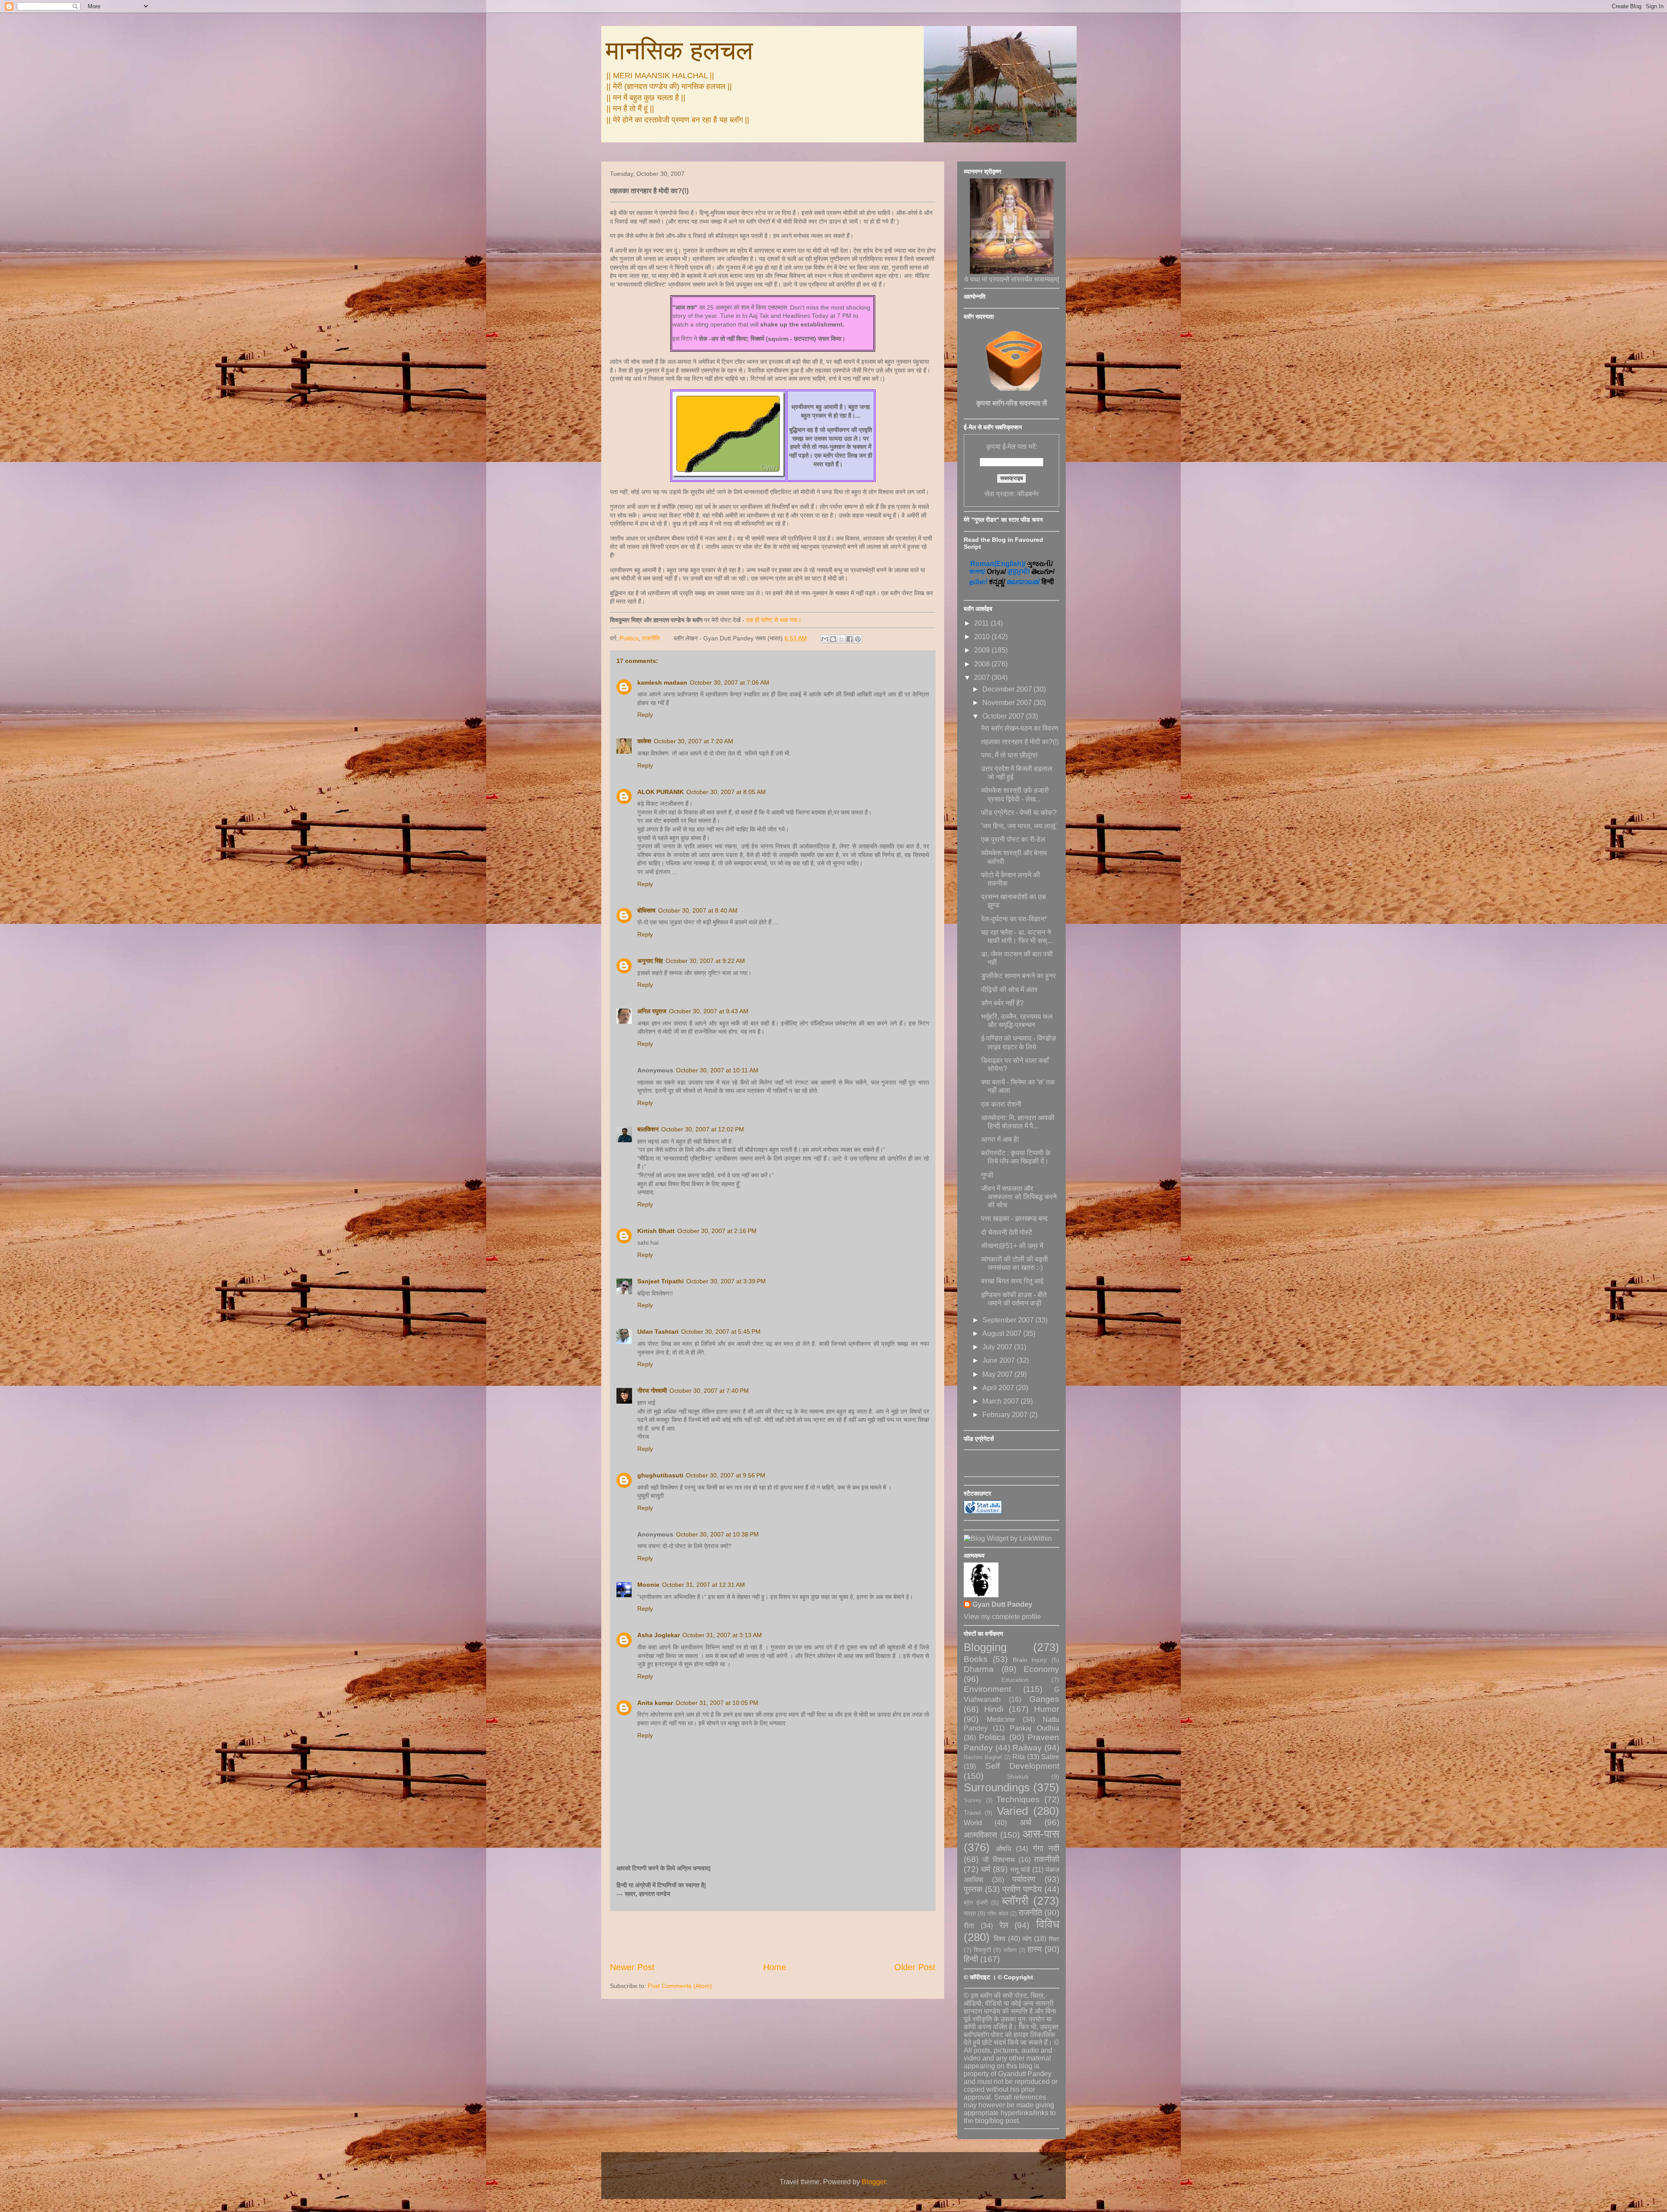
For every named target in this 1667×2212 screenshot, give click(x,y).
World (973, 1823)
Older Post (915, 1967)
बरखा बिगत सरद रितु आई (1012, 1281)
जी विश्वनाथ (998, 1860)
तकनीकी (1047, 1859)
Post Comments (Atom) (680, 1986)
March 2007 (1002, 1401)
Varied (1012, 1811)
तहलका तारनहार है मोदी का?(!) (1020, 742)
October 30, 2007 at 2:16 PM (717, 1231)
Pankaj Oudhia (1034, 1728)
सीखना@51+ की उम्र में (1012, 1246)
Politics (629, 638)
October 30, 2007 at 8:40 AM (698, 910)
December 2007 (1008, 689)
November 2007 (1008, 703)
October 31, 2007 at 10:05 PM (717, 1703)
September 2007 (1009, 1320)
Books (976, 1659)
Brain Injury (1030, 1660)
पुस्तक (973, 1889)
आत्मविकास (980, 1835)
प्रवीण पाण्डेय (1022, 1889)
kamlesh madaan (662, 682)
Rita (1019, 1757)
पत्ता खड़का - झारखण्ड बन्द (1014, 1218)
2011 (982, 623)
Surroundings (997, 1787)
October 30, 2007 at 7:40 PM (709, 1391)
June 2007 (1000, 1360)
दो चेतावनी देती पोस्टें (1007, 1232)
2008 (983, 664)
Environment (987, 1689)
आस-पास (1041, 1834)
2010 (983, 637)
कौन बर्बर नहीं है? (1002, 1003)
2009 (983, 650)
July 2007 (998, 1347)
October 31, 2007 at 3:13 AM (722, 1635)
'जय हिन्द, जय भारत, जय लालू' (1019, 826)
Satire (1050, 1757)
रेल (1004, 1925)
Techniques (1018, 1799)
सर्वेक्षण (1010, 1950)
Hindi (994, 1709)
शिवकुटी (982, 1950)
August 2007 (1003, 1333)
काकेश (644, 741)
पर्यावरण (1024, 1879)
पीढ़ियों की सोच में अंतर (1009, 990)
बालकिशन (648, 1129)
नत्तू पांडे (1020, 1870)
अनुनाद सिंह (650, 961)
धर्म (986, 1869)
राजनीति (651, 638)
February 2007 (1006, 1415)
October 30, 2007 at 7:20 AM (693, 741)
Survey (973, 1800)
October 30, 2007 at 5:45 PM (721, 1332)
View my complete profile (1002, 1617)
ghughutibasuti (660, 1475)
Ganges (1044, 1699)
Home (775, 1967)
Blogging (985, 1647)
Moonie (648, 1585)
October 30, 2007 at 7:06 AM (730, 682)
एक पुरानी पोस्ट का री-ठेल (1013, 839)
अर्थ (1026, 1822)
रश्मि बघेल (998, 1914)
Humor (1047, 1709)
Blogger (874, 2182)
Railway (1027, 1748)
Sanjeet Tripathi (661, 1281)
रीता (969, 1926)
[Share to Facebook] (850, 639)
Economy (1041, 1669)
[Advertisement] (773, 1936)
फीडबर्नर (1028, 494)
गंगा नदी (1046, 1848)
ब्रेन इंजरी (976, 1902)
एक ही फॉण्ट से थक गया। (774, 620)
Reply (645, 715)
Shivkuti (1018, 1777)
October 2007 (1004, 716)
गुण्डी (987, 1175)
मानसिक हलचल (679, 51)
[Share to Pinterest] (858, 639)
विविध (1048, 1924)
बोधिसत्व (646, 910)
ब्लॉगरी (1015, 1901)
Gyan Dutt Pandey (1002, 1604)
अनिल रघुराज (652, 1011)
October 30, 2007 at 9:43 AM (709, 1011)
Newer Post (632, 1967)
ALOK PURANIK (661, 792)
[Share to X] (841, 639)
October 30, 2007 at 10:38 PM (717, 1534)
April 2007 (999, 1388)
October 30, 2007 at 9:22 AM (705, 961)
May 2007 (998, 1374)
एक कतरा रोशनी (1001, 1104)
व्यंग (1027, 1939)
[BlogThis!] (833, 639)
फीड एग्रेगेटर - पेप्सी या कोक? (1019, 813)
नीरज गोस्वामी (652, 1391)
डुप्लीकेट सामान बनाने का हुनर (1018, 976)
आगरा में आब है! (1000, 1139)
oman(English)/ (998, 564)
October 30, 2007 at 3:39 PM (726, 1281)
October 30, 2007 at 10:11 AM (717, 1070)
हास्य (1035, 1949)
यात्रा (970, 1913)
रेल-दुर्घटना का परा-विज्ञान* (1014, 919)
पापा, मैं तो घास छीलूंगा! (1009, 755)
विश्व (1000, 1939)
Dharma (979, 1669)
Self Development (1023, 1766)
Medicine (1001, 1719)
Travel (972, 1813)
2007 (983, 677)
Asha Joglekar (659, 1635)
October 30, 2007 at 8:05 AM (726, 792)
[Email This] (825, 639)
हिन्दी (971, 1959)
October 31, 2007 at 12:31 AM (703, 1585)
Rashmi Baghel (983, 1757)
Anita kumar (655, 1703)
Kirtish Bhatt (656, 1231)
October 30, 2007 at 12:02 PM (703, 1129)
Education (1015, 1680)
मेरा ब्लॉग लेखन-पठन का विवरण (1020, 728)
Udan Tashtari (658, 1332)
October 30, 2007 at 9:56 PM (726, 1475)
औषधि (1003, 1849)
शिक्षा (1054, 1939)
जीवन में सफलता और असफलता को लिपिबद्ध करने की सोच (1019, 1197)
